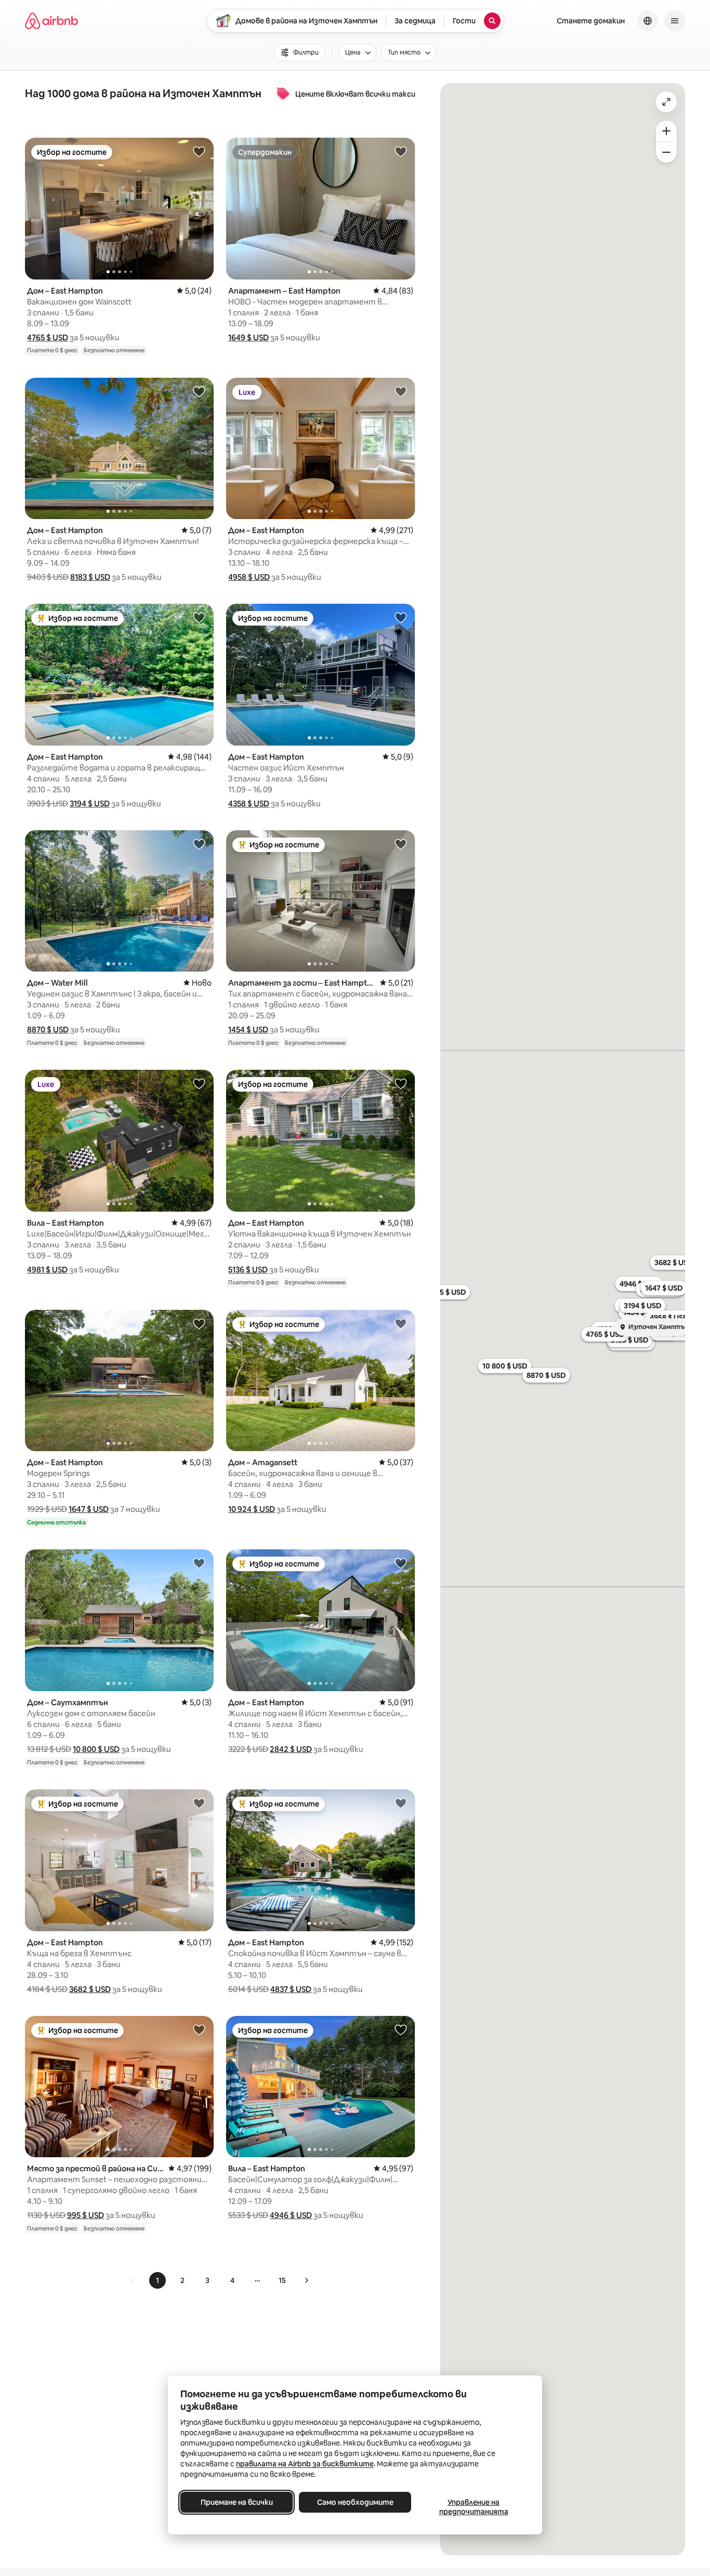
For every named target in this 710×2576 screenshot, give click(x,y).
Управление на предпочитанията (474, 2507)
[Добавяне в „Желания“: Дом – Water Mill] (199, 844)
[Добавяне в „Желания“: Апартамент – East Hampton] (401, 151)
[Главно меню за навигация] (675, 21)
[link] (134, 2280)
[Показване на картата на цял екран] (666, 102)
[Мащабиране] (666, 131)
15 (282, 2280)
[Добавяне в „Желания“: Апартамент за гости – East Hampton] (401, 844)
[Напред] (306, 2280)
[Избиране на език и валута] (648, 21)
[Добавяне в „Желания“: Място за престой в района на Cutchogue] (199, 2029)
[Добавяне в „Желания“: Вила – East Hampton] (199, 1083)
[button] (48, 337)
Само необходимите (355, 2502)
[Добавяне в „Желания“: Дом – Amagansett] (401, 1323)
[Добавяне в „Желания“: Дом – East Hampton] (199, 151)
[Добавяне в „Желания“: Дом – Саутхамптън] (199, 1563)
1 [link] (157, 2280)
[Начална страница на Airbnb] (51, 21)
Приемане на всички (237, 2502)
